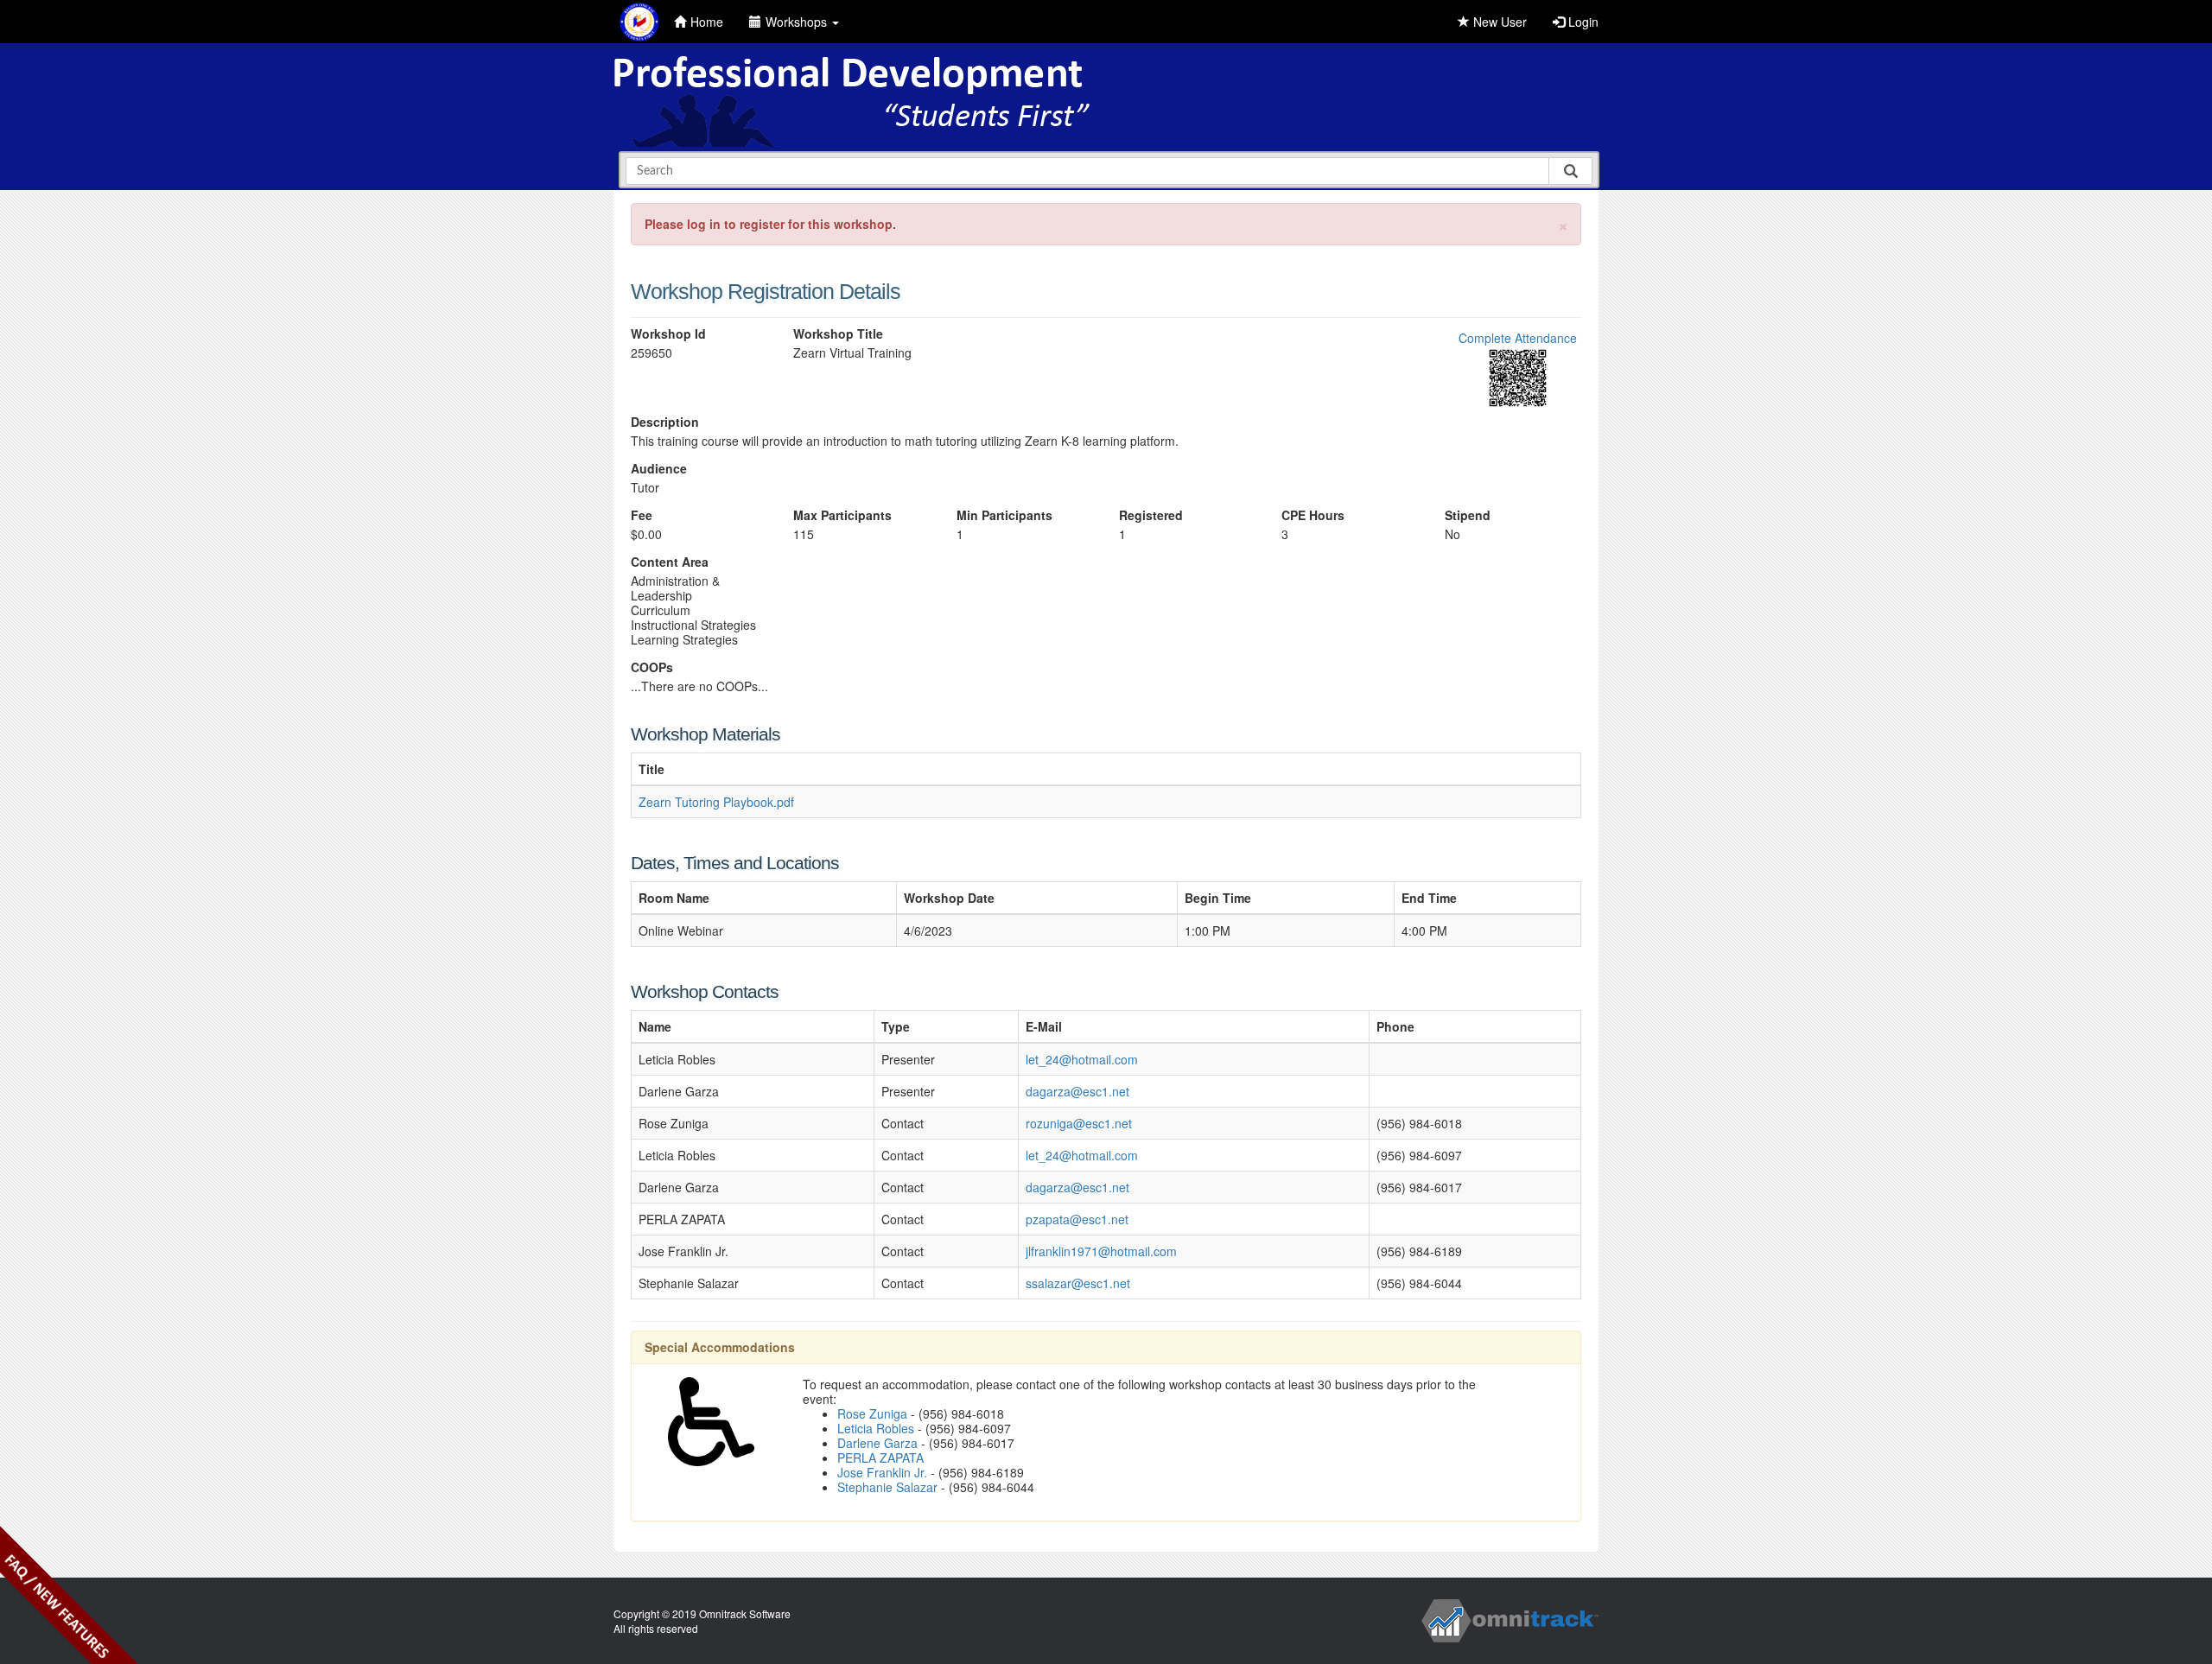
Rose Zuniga (872, 1413)
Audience (659, 469)
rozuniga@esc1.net (1079, 1123)
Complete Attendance (1518, 338)
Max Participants (842, 515)
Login (1582, 22)
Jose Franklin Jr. (882, 1472)
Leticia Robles (876, 1428)
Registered (1151, 515)
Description (665, 422)
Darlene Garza (877, 1443)
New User (1498, 22)
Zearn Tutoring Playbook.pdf (716, 802)
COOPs (652, 667)
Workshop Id (668, 334)
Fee (642, 515)
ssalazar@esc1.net (1078, 1283)
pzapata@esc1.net (1077, 1219)
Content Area (670, 562)
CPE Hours (1313, 515)
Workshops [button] (798, 22)
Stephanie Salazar (887, 1487)
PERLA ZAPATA (880, 1458)
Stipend (1468, 515)
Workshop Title (838, 334)
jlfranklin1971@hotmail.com (1101, 1251)
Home (707, 22)
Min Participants (1004, 515)
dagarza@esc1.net (1077, 1091)
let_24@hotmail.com (1082, 1059)
